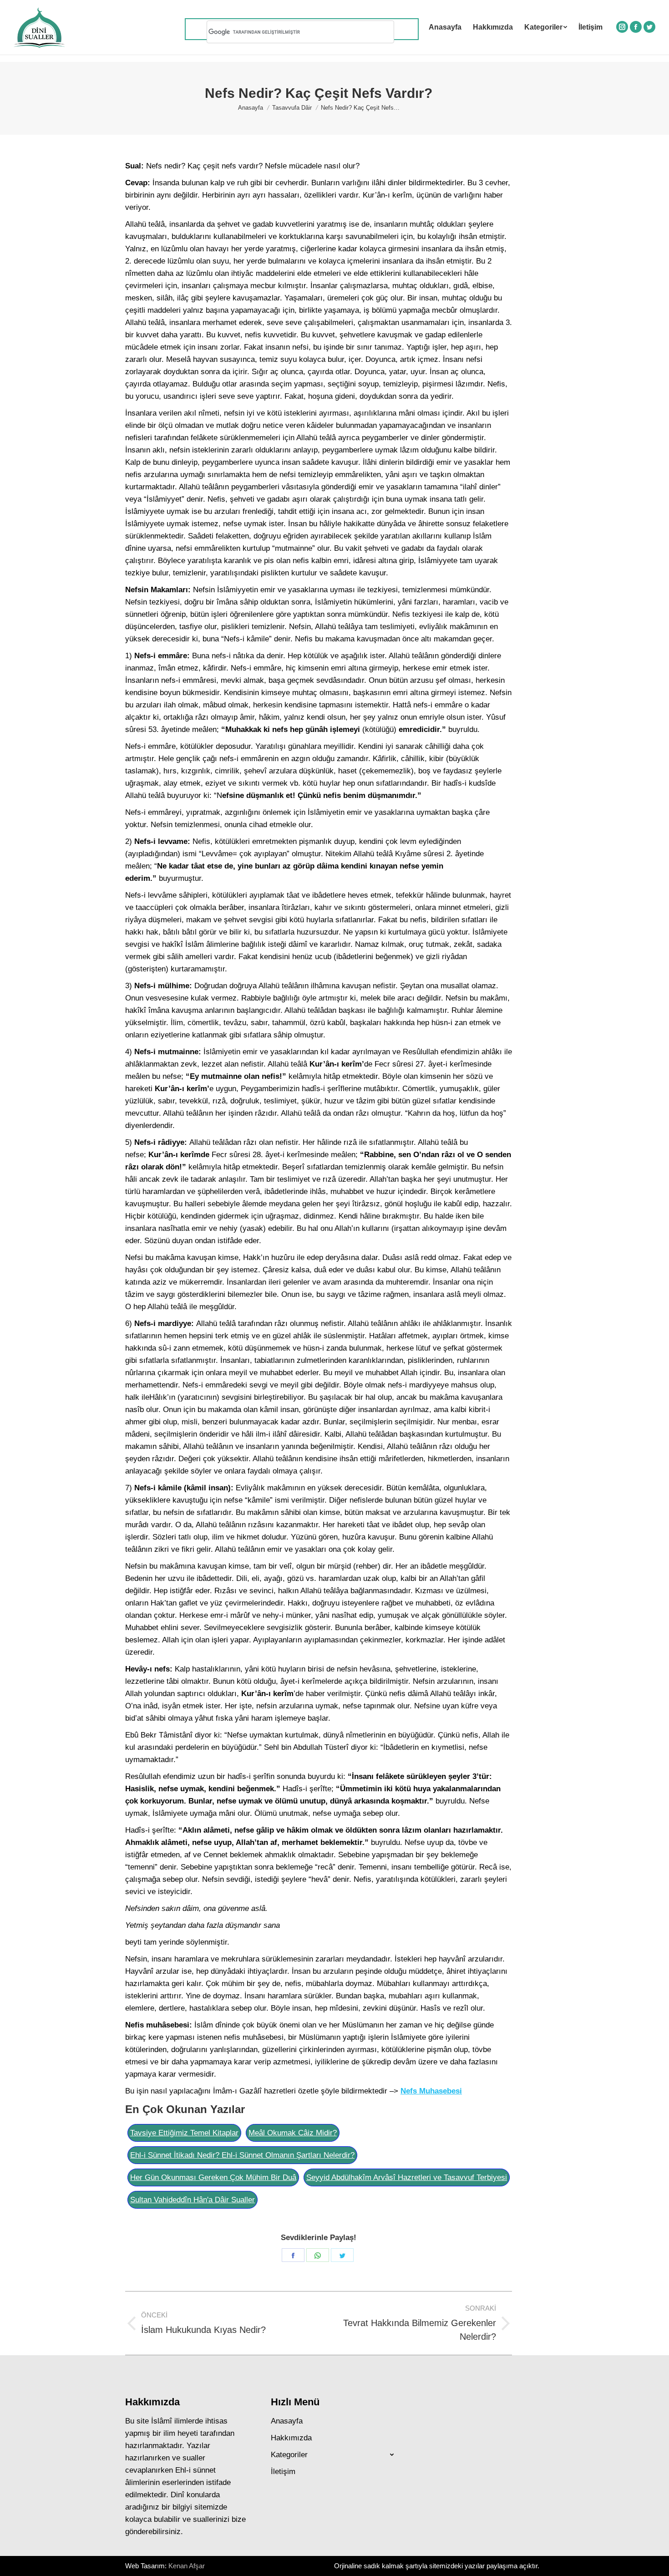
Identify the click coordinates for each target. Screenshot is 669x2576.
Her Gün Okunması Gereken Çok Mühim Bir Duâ (213, 2177)
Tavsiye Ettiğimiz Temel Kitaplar (184, 2133)
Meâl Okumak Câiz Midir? (293, 2133)
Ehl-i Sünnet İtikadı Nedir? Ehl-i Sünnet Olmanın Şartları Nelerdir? (242, 2155)
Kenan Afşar (187, 2566)
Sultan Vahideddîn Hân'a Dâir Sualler (193, 2200)
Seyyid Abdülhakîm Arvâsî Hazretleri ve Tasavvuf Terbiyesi (407, 2177)
